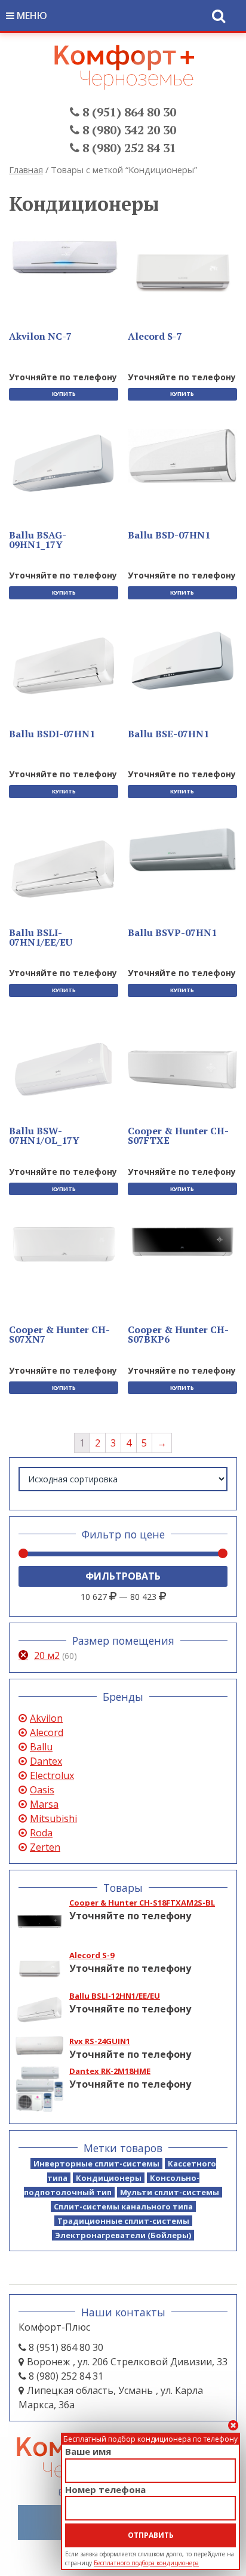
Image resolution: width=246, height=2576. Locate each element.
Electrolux (52, 1775)
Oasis (42, 1790)
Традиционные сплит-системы (123, 2221)
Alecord (47, 1732)
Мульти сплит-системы (170, 2192)
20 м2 (47, 1655)
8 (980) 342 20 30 (128, 130)
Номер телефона (105, 2489)
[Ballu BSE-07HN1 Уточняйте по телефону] (182, 661)
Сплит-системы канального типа (123, 2206)
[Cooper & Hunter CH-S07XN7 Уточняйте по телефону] (64, 1245)
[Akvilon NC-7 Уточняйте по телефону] (64, 257)
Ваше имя (88, 2451)
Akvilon (46, 1718)
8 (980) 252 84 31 (128, 148)
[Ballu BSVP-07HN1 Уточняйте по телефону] (182, 850)
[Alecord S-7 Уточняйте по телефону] (182, 272)
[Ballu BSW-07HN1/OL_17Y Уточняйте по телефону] (64, 1071)
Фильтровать (123, 1576)
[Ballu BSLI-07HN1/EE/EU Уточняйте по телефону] (64, 873)
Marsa (44, 1804)
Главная (26, 170)
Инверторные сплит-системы (96, 2163)
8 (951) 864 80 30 (128, 112)
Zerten (45, 1847)
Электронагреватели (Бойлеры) (123, 2235)
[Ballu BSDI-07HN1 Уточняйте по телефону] (64, 669)
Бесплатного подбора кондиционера (146, 2563)
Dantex (46, 1761)
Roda (41, 1833)
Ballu (41, 1747)
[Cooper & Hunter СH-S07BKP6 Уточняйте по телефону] (182, 1243)
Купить (64, 394)
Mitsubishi (53, 1818)
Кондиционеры (109, 2178)
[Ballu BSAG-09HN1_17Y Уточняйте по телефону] (64, 464)
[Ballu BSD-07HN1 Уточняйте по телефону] (182, 456)
